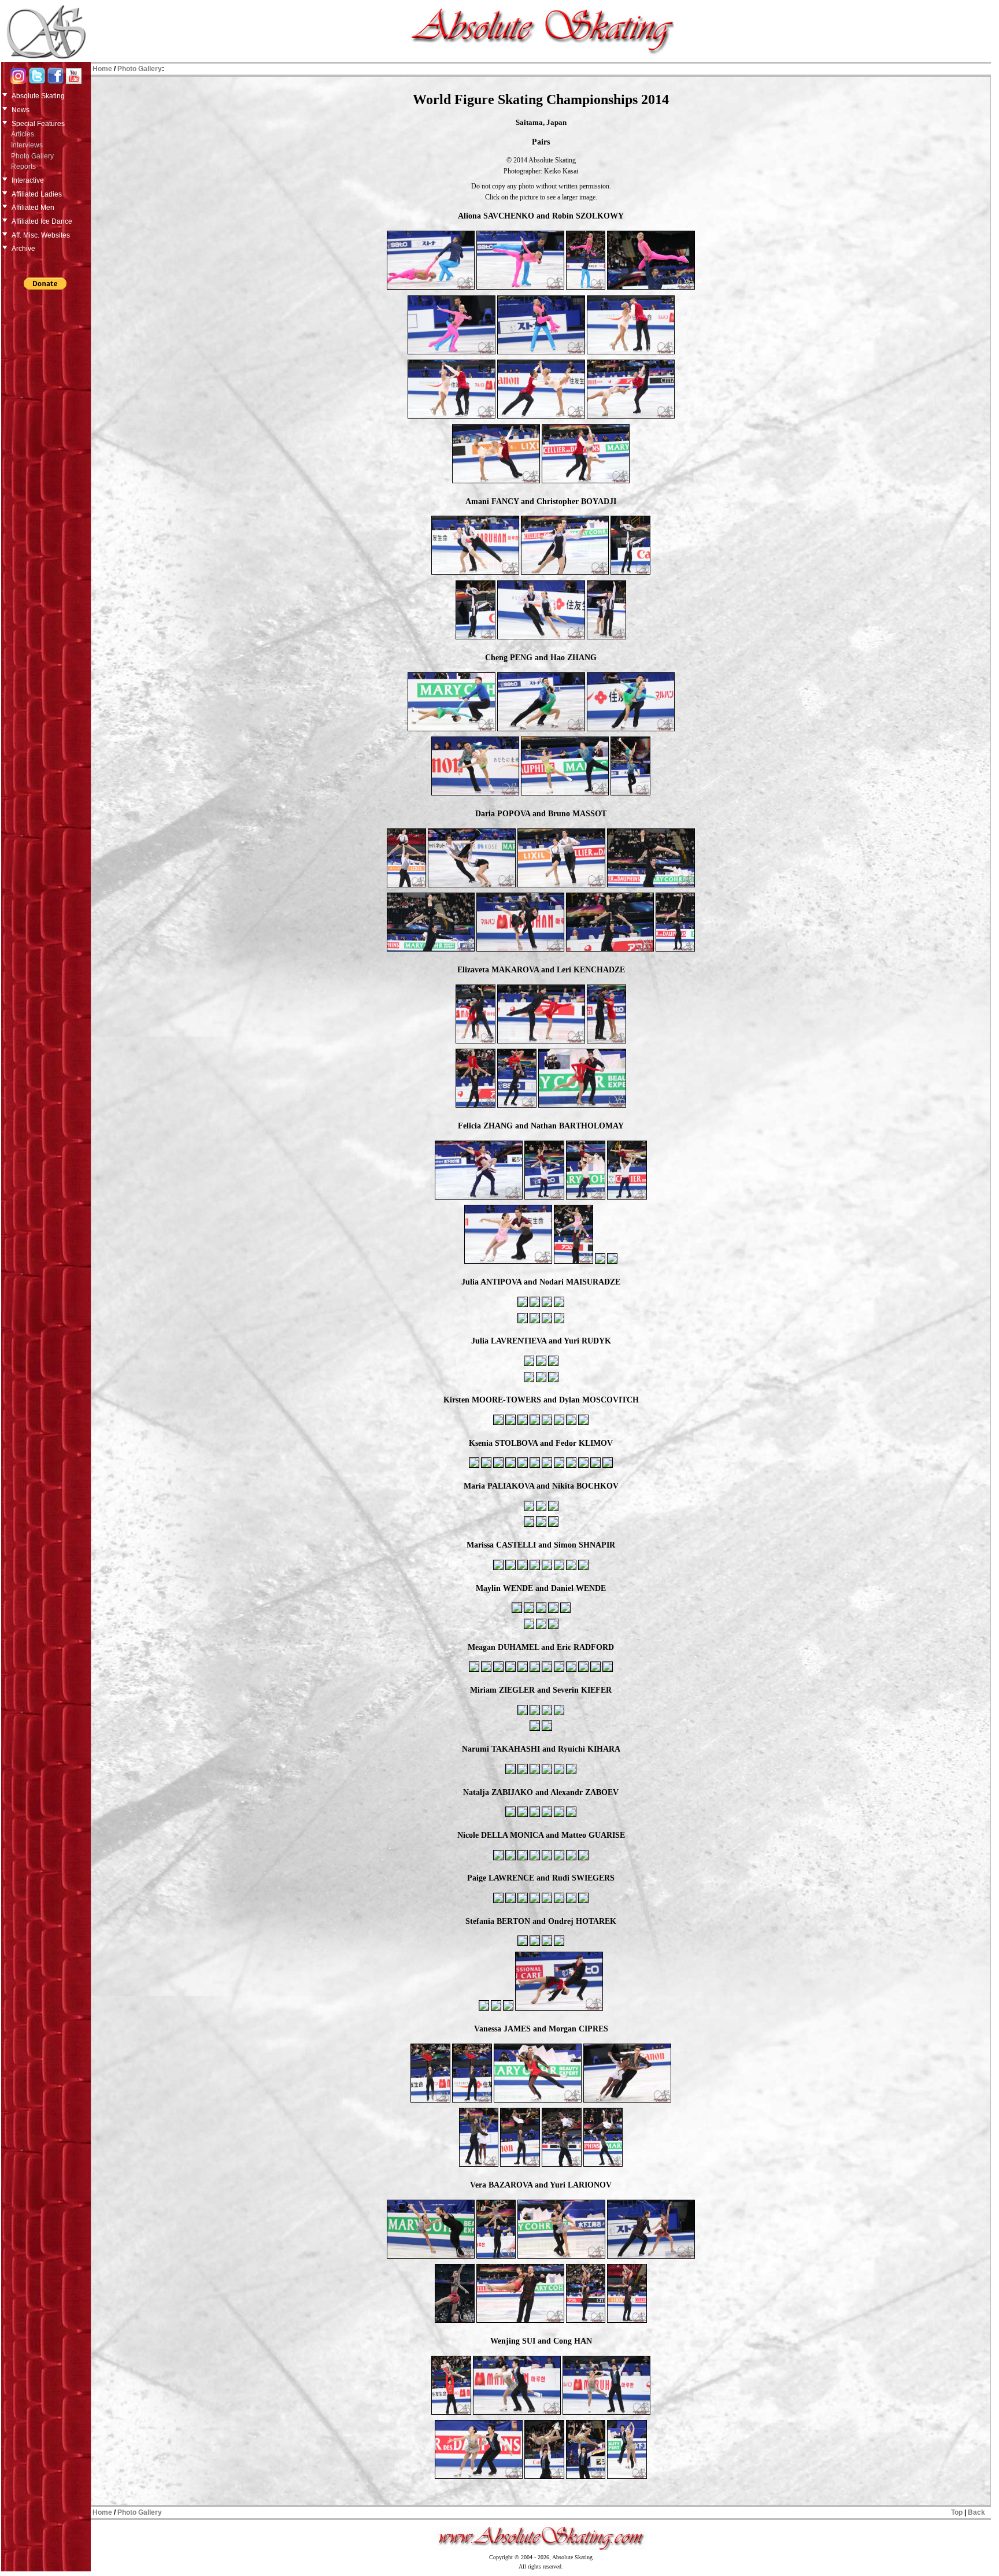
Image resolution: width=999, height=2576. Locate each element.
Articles (23, 134)
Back (976, 2512)
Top (957, 2512)
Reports (23, 166)
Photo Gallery (32, 156)
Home (102, 69)
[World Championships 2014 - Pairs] (431, 288)
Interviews (27, 145)
